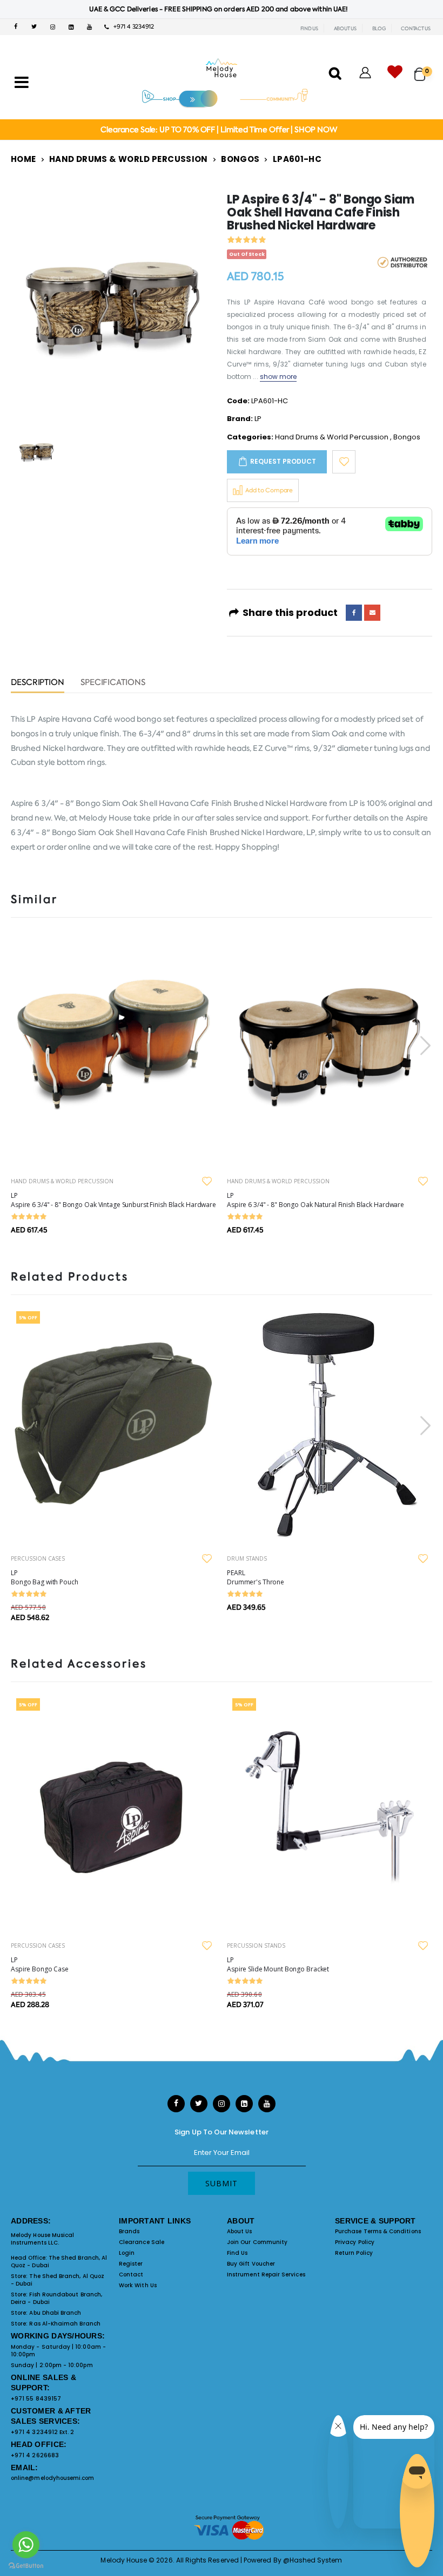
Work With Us (138, 2285)
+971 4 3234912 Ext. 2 (42, 2432)
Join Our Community (257, 2242)
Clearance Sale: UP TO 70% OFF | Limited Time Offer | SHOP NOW (219, 130)
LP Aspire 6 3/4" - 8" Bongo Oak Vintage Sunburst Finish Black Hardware (113, 1200)
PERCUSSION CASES (38, 1558)
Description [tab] (38, 683)
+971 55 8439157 (36, 2399)
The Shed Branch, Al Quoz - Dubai (59, 2262)
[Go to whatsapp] (26, 2545)
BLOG (379, 29)
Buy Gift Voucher (251, 2264)
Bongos (240, 159)
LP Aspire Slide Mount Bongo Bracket (278, 1964)
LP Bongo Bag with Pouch (45, 1577)
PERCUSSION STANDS (256, 1945)
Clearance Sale (142, 2242)
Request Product (283, 461)
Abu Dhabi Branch (55, 2313)
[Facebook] (354, 613)
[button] (423, 69)
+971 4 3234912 (132, 27)
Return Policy (354, 2253)
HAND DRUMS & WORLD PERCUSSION (62, 1181)
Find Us (237, 2253)
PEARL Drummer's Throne (256, 1577)
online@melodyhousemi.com (53, 2478)
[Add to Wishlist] (344, 462)
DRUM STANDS (247, 1558)
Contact (131, 2275)
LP (258, 419)
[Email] (372, 613)
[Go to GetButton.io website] (26, 2565)
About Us (240, 2231)
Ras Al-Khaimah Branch (65, 2324)
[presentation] (424, 1045)
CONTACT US (416, 29)
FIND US (309, 29)
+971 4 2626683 (35, 2455)
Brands (129, 2231)
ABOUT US (345, 29)
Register (131, 2264)
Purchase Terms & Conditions (378, 2231)
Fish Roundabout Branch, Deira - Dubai (56, 2298)
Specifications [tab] (113, 683)
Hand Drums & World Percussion (129, 159)
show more (278, 377)
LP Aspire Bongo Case (40, 1964)
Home (24, 159)
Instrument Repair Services (266, 2275)
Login (127, 2253)
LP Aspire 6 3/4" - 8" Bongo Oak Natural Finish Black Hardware (316, 1200)
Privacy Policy (355, 2242)
